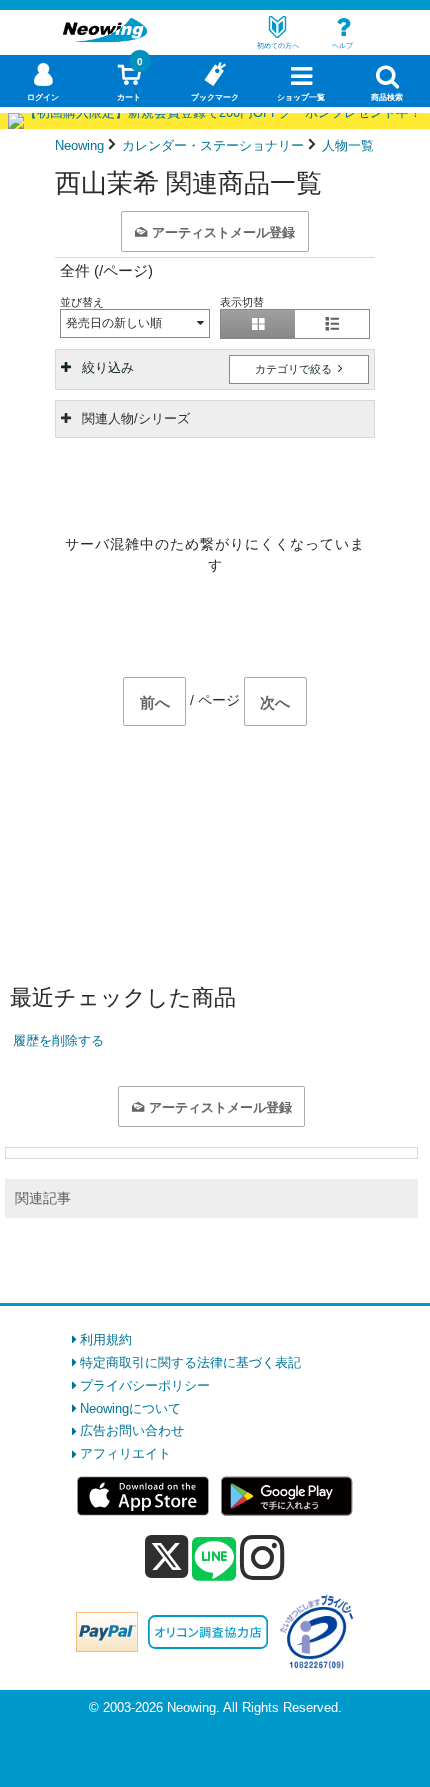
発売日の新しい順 (114, 323)
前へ (155, 702)
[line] (214, 1560)
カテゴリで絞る (295, 369)
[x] (166, 1557)
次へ (275, 702)
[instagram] (262, 1557)
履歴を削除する (58, 1040)
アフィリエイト (125, 1453)
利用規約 (106, 1339)
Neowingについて (130, 1408)
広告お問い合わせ (132, 1430)
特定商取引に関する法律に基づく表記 (190, 1362)
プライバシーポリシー (145, 1385)
